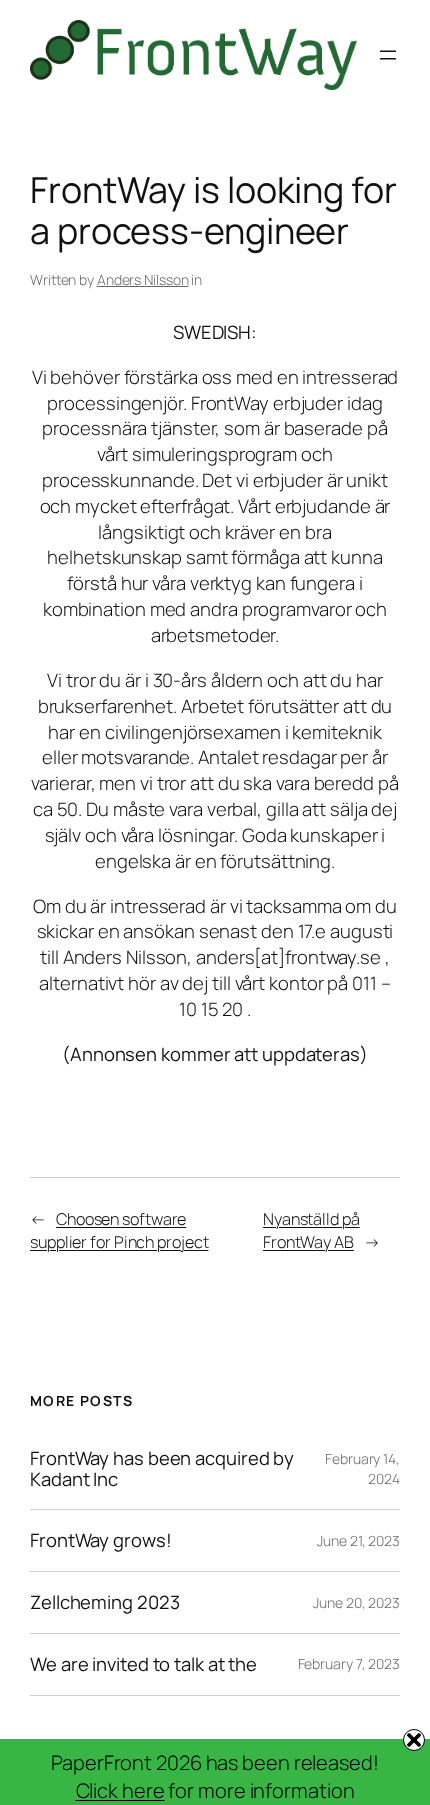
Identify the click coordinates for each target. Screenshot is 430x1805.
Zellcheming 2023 (104, 1602)
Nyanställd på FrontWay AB (311, 1230)
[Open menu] (388, 55)
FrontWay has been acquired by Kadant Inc (162, 1468)
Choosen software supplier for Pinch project (119, 1230)
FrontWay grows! (101, 1540)
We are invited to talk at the (143, 1664)
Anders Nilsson (143, 279)
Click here (120, 1790)
